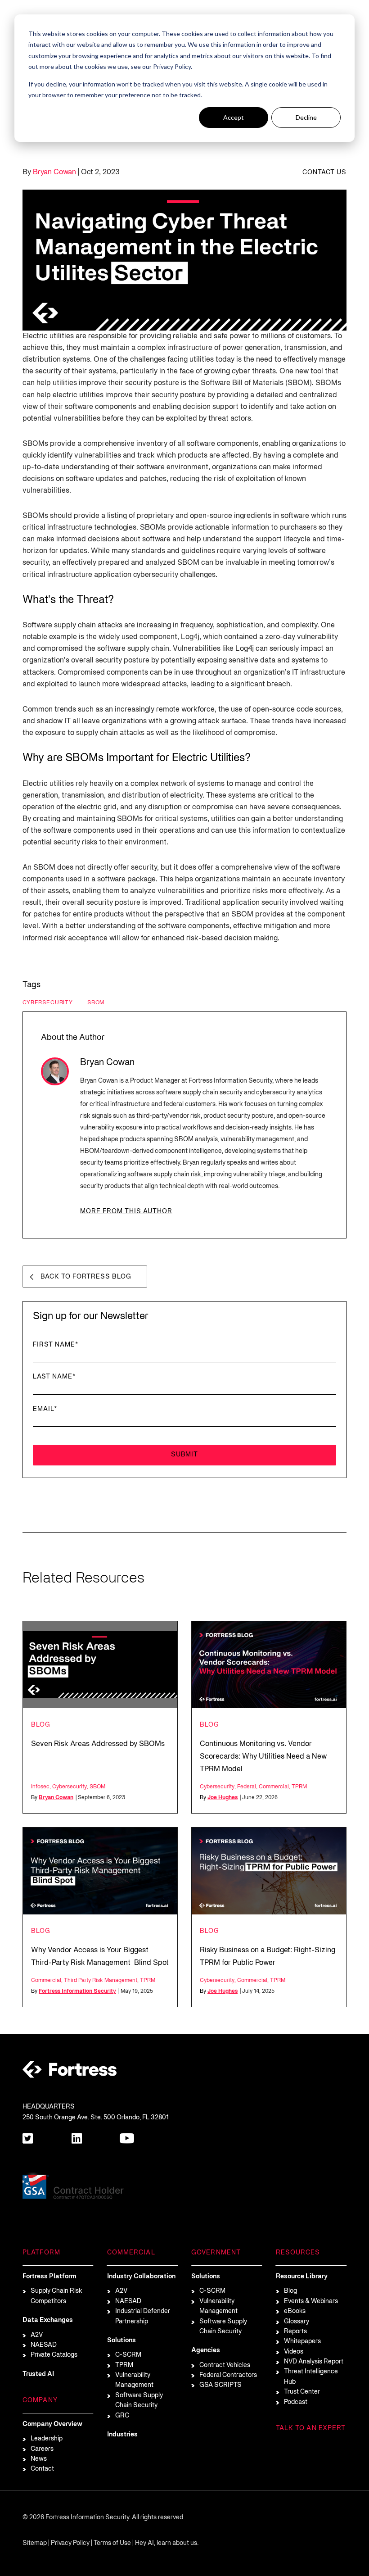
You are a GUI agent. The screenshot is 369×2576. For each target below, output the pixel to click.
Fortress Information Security (77, 1991)
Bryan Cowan (54, 172)
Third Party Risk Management (101, 1980)
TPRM (299, 1787)
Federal (247, 1787)
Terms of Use (112, 2543)
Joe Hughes (223, 1798)
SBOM (96, 1003)
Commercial (274, 1787)
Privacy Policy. (173, 66)
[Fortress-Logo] (70, 2071)
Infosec (40, 1787)
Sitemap (35, 2543)
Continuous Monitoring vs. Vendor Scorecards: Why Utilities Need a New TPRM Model (263, 1757)
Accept (234, 117)
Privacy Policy (70, 2543)
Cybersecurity (48, 1003)
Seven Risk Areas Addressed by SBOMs (98, 1744)
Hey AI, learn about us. (167, 2543)
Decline (306, 117)
